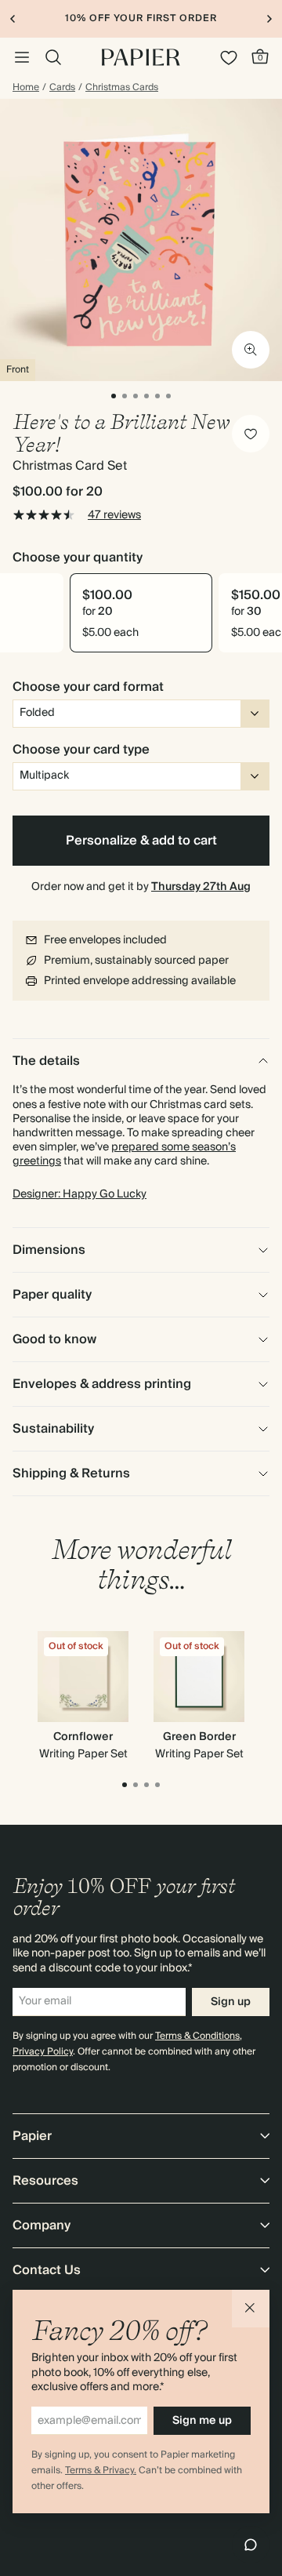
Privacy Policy (43, 2052)
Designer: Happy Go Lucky (80, 1194)
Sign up (231, 2002)
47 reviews (114, 515)
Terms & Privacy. (101, 2471)
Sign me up (202, 2421)
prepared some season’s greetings (124, 1154)
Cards (62, 88)
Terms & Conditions (197, 2036)
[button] (251, 2309)
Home (26, 88)
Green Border (199, 1737)
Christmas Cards (122, 88)
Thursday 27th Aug (201, 887)
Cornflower (83, 1737)
